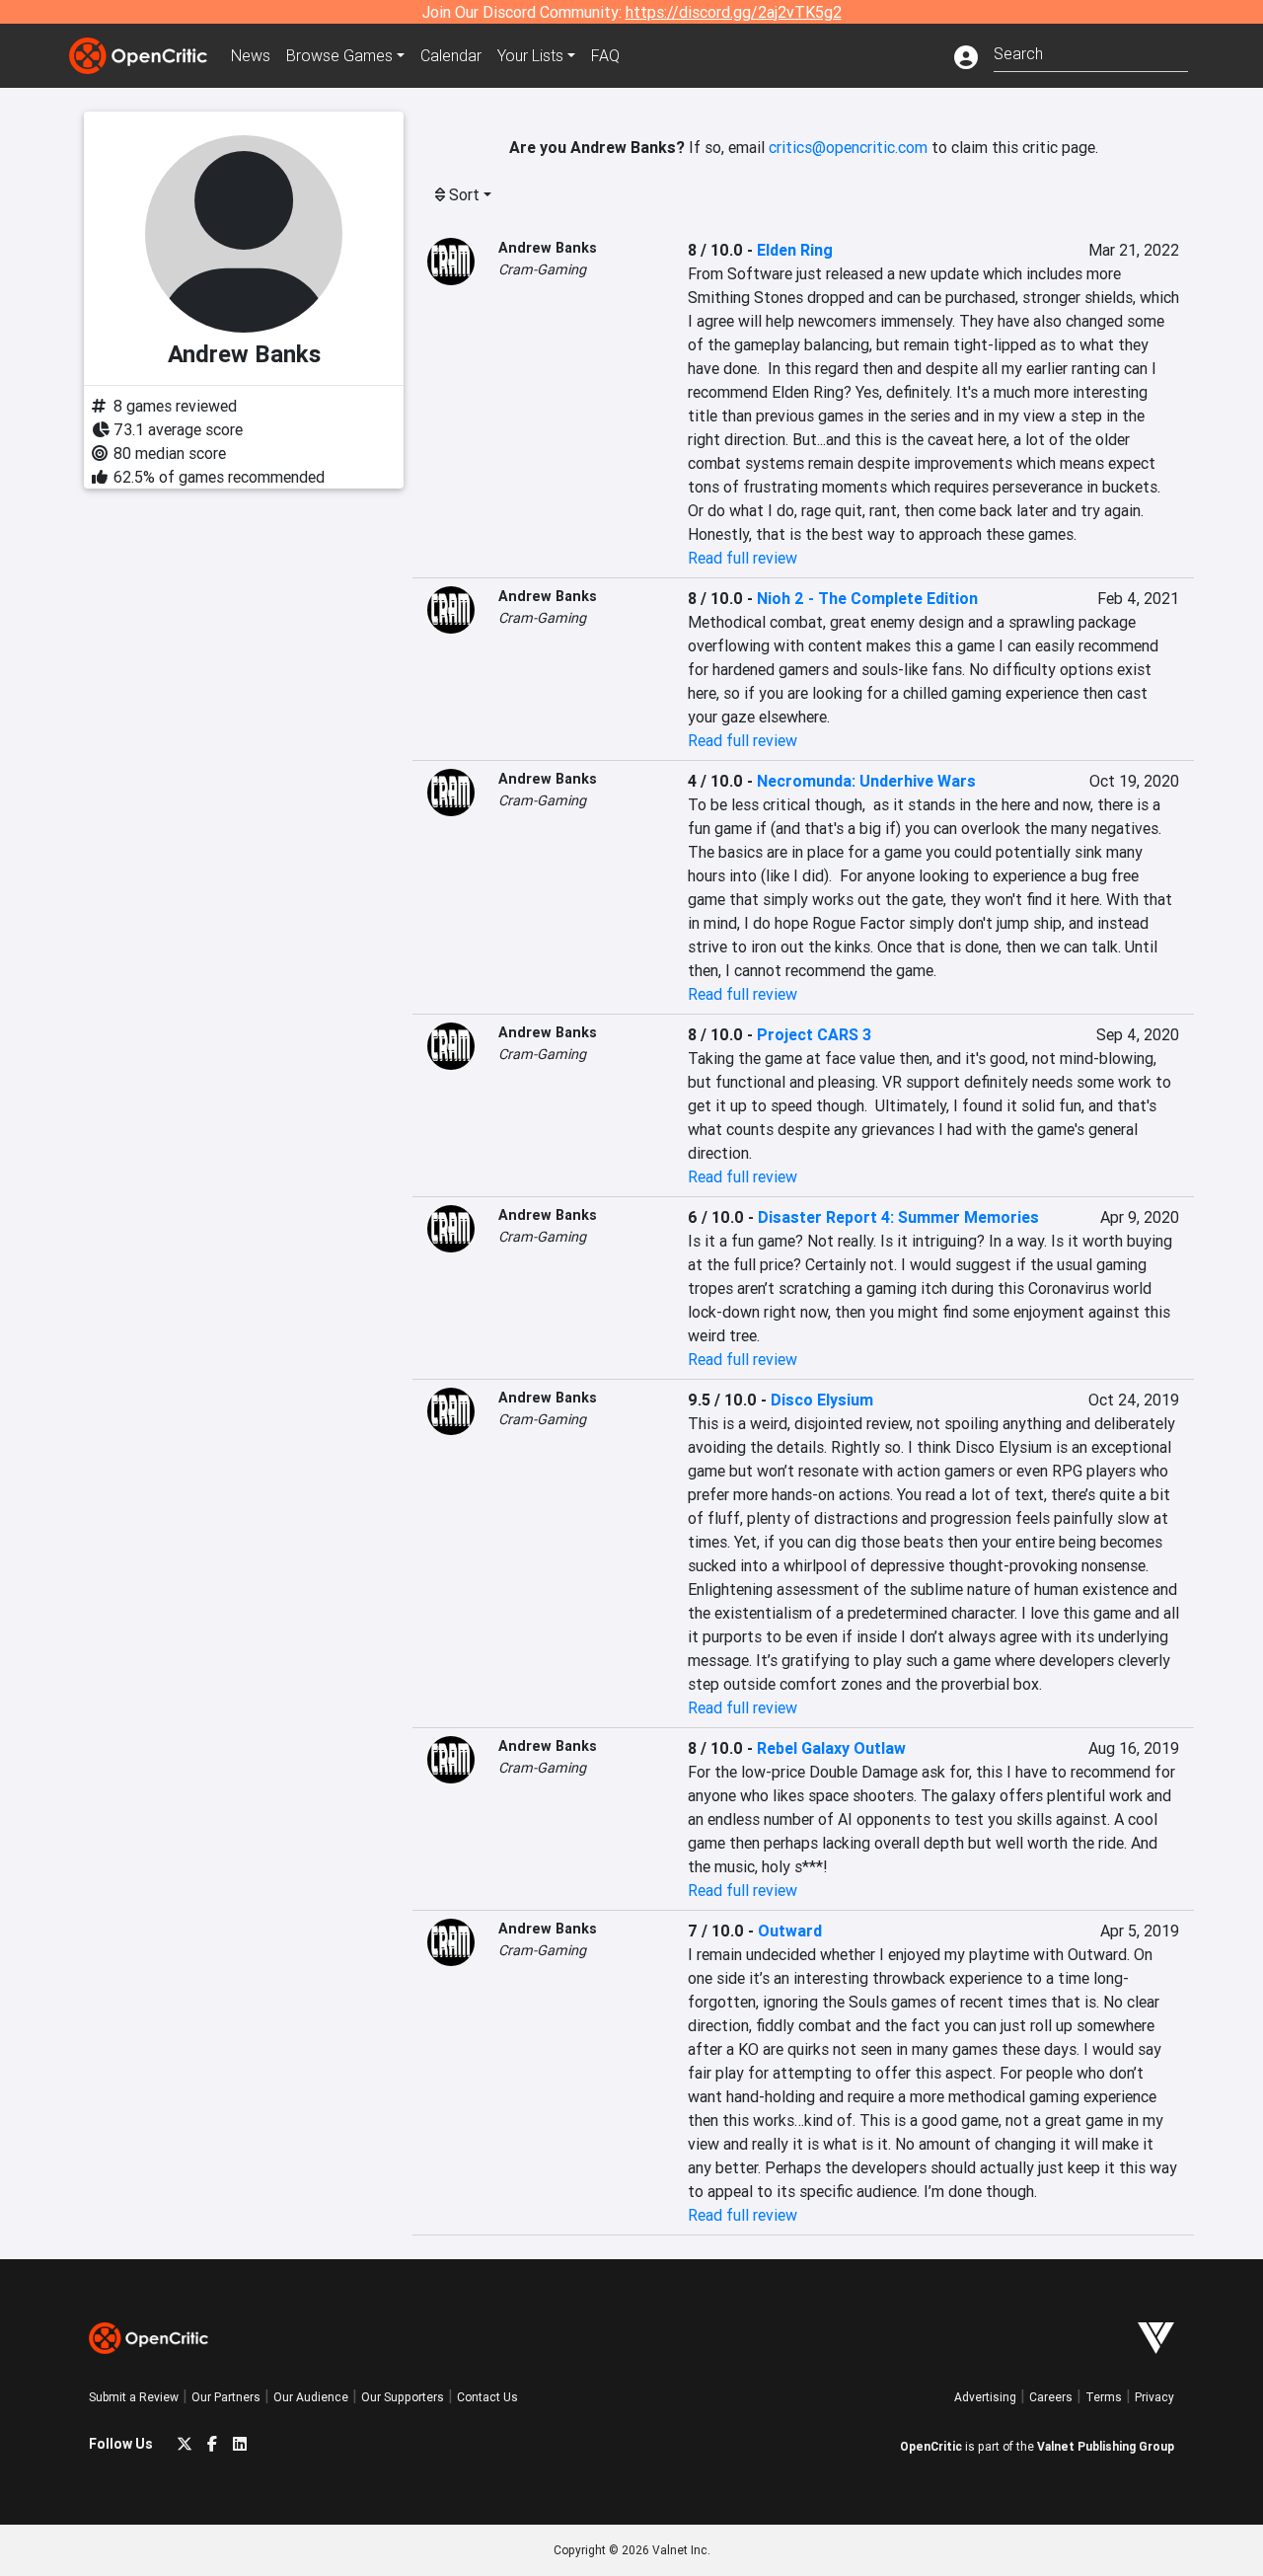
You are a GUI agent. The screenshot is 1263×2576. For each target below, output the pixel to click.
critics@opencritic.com (848, 147)
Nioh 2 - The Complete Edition (867, 598)
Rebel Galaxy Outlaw (831, 1748)
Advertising (985, 2397)
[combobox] (1091, 52)
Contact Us (487, 2397)
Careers (1051, 2397)
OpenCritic (931, 2446)
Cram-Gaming (542, 269)
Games (339, 55)
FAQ (605, 55)
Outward (790, 1931)
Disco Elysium (822, 1400)
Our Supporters (403, 2397)
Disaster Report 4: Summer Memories (898, 1217)
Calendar (451, 55)
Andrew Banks (548, 248)
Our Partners (226, 2397)
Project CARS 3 (814, 1034)
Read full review (743, 558)
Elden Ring (795, 250)
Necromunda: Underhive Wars (866, 781)
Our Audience (311, 2397)
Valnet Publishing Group (1106, 2446)
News (251, 55)
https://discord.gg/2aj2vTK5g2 (734, 12)
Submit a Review (134, 2397)
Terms (1104, 2397)
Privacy (1154, 2397)
